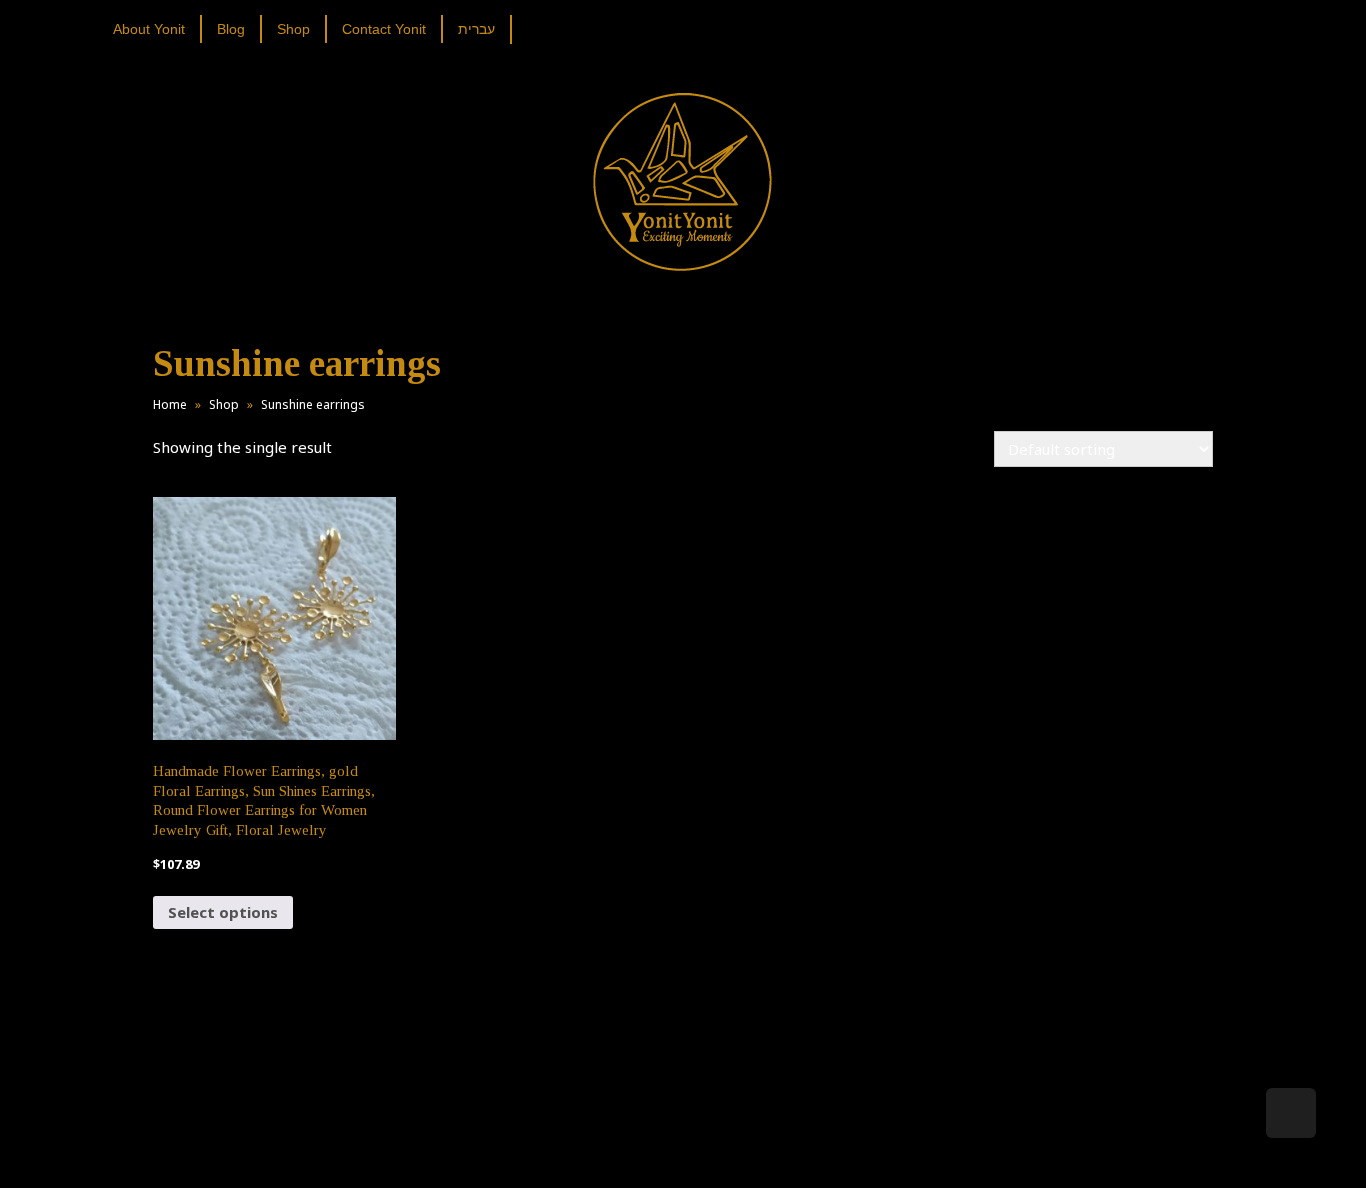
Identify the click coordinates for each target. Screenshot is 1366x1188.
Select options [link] (223, 912)
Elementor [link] (712, 1152)
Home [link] (170, 404)
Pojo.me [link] (650, 1140)
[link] (156, 29)
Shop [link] (224, 404)
